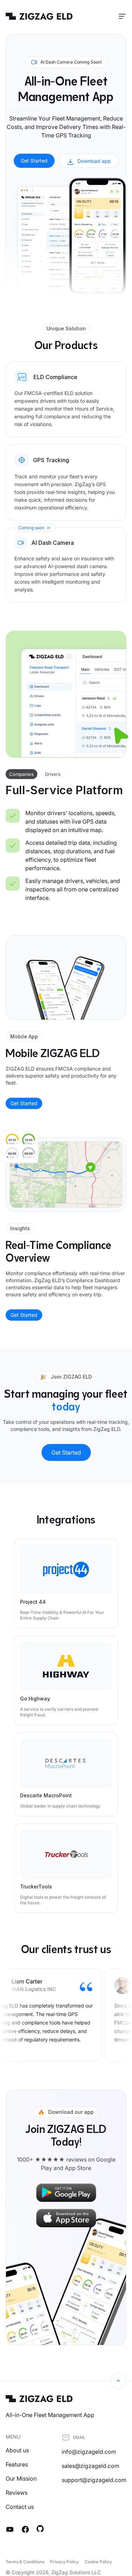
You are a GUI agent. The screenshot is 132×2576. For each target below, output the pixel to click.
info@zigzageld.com (89, 2452)
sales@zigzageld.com (90, 2466)
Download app (94, 161)
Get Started (34, 161)
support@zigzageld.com (94, 2480)
